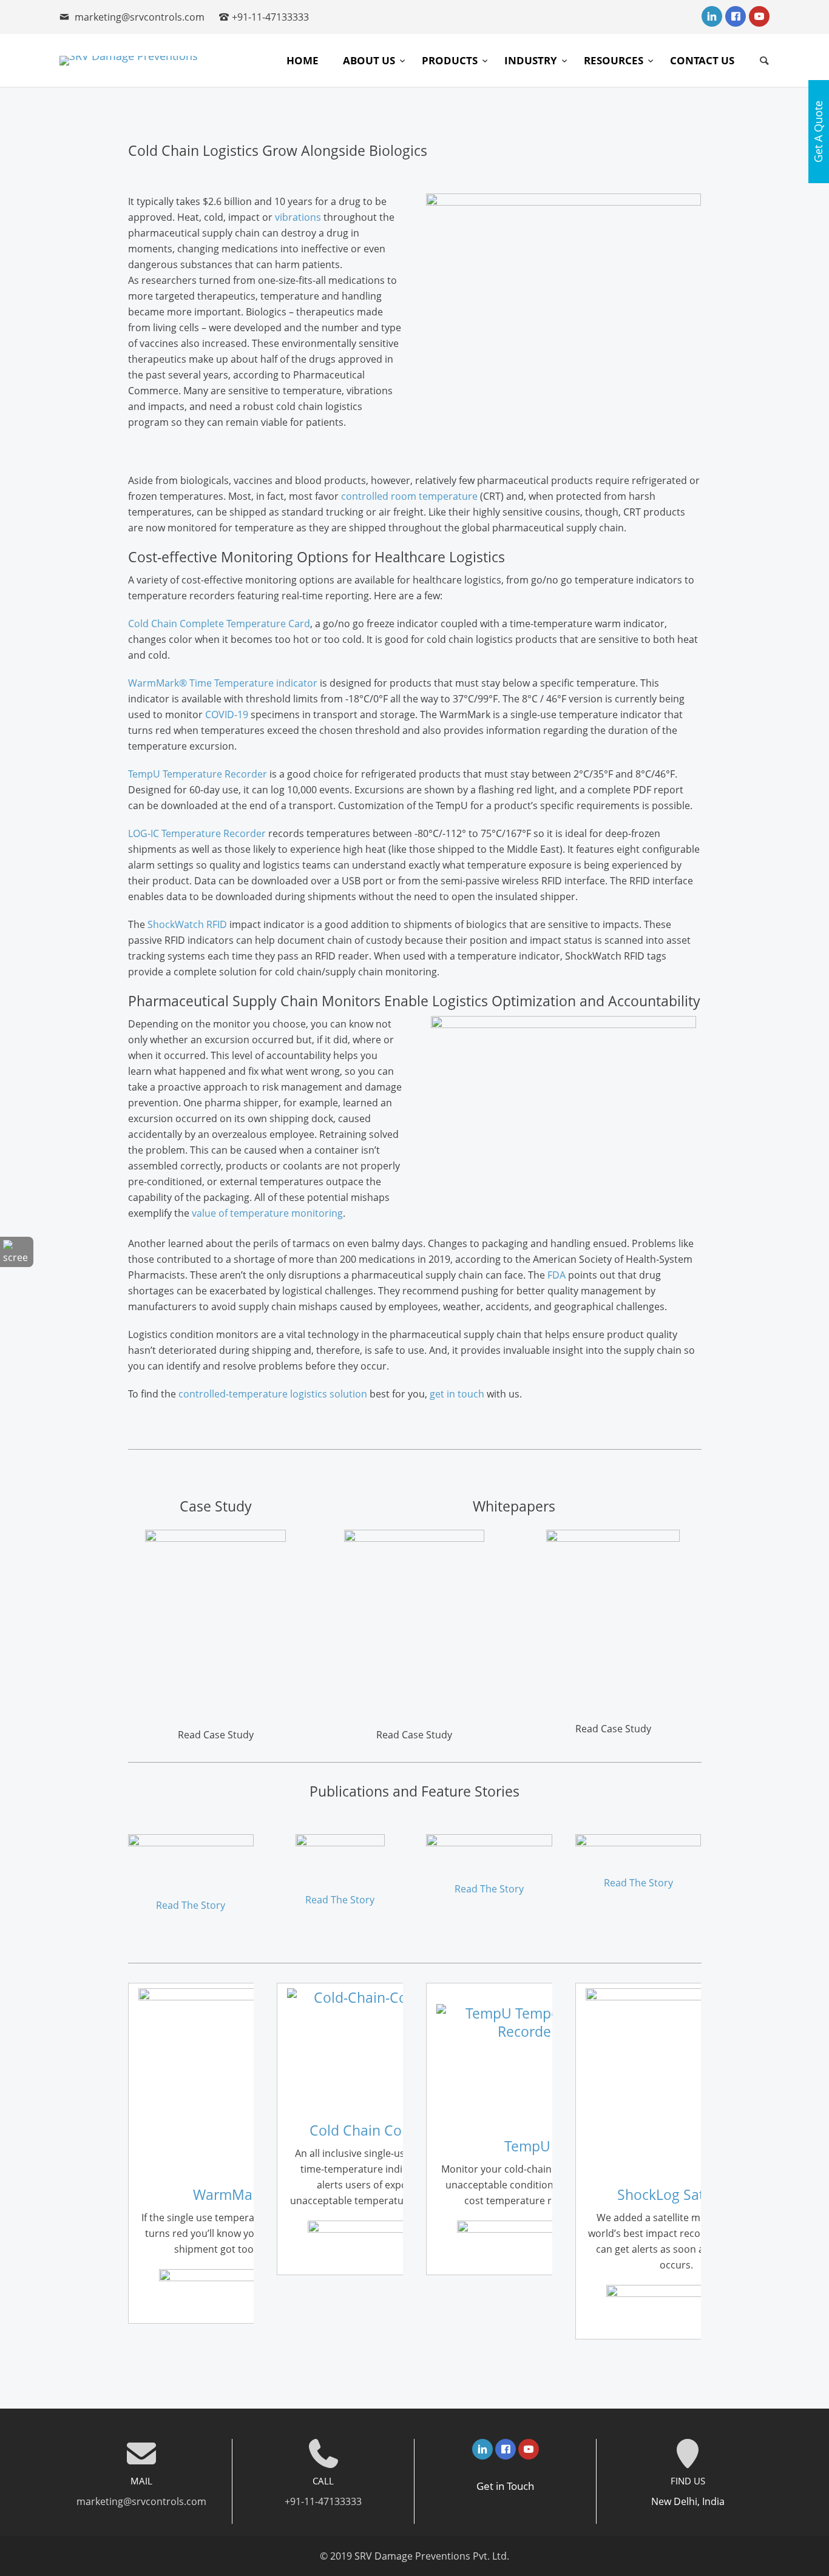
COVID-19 (227, 715)
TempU (527, 2146)
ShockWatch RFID (187, 924)
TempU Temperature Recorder (198, 774)
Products (451, 60)
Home (303, 60)
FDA (557, 1275)
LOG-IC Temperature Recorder (197, 833)
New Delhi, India (688, 2501)
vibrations (298, 217)
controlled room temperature (409, 496)
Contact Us (702, 60)
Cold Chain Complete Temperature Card (219, 624)
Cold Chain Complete (378, 2130)
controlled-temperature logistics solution (273, 1394)
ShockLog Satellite (676, 2194)
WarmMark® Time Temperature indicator (223, 683)
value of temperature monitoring (267, 1213)
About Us (370, 60)
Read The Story (191, 1905)
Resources (615, 60)
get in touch (457, 1394)
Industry (532, 60)
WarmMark (229, 2194)
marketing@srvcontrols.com (140, 17)
